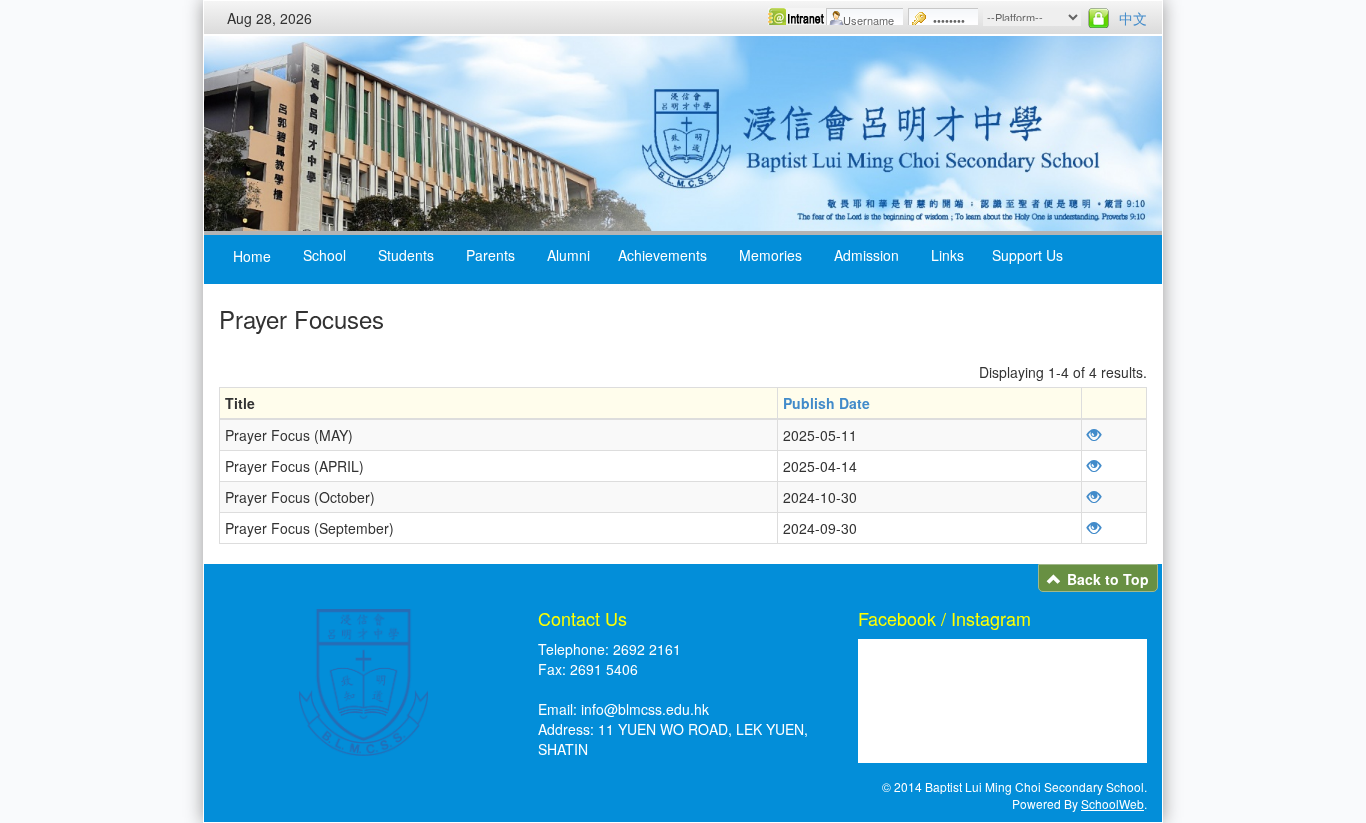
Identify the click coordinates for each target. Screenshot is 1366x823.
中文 (1133, 18)
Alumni (568, 255)
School (324, 255)
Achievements (662, 255)
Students (406, 255)
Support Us (1027, 255)
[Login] (1098, 18)
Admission (866, 255)
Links (947, 255)
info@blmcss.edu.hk (645, 709)
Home (252, 256)
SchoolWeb (1112, 803)
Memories (770, 255)
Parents (490, 255)
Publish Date (826, 403)
